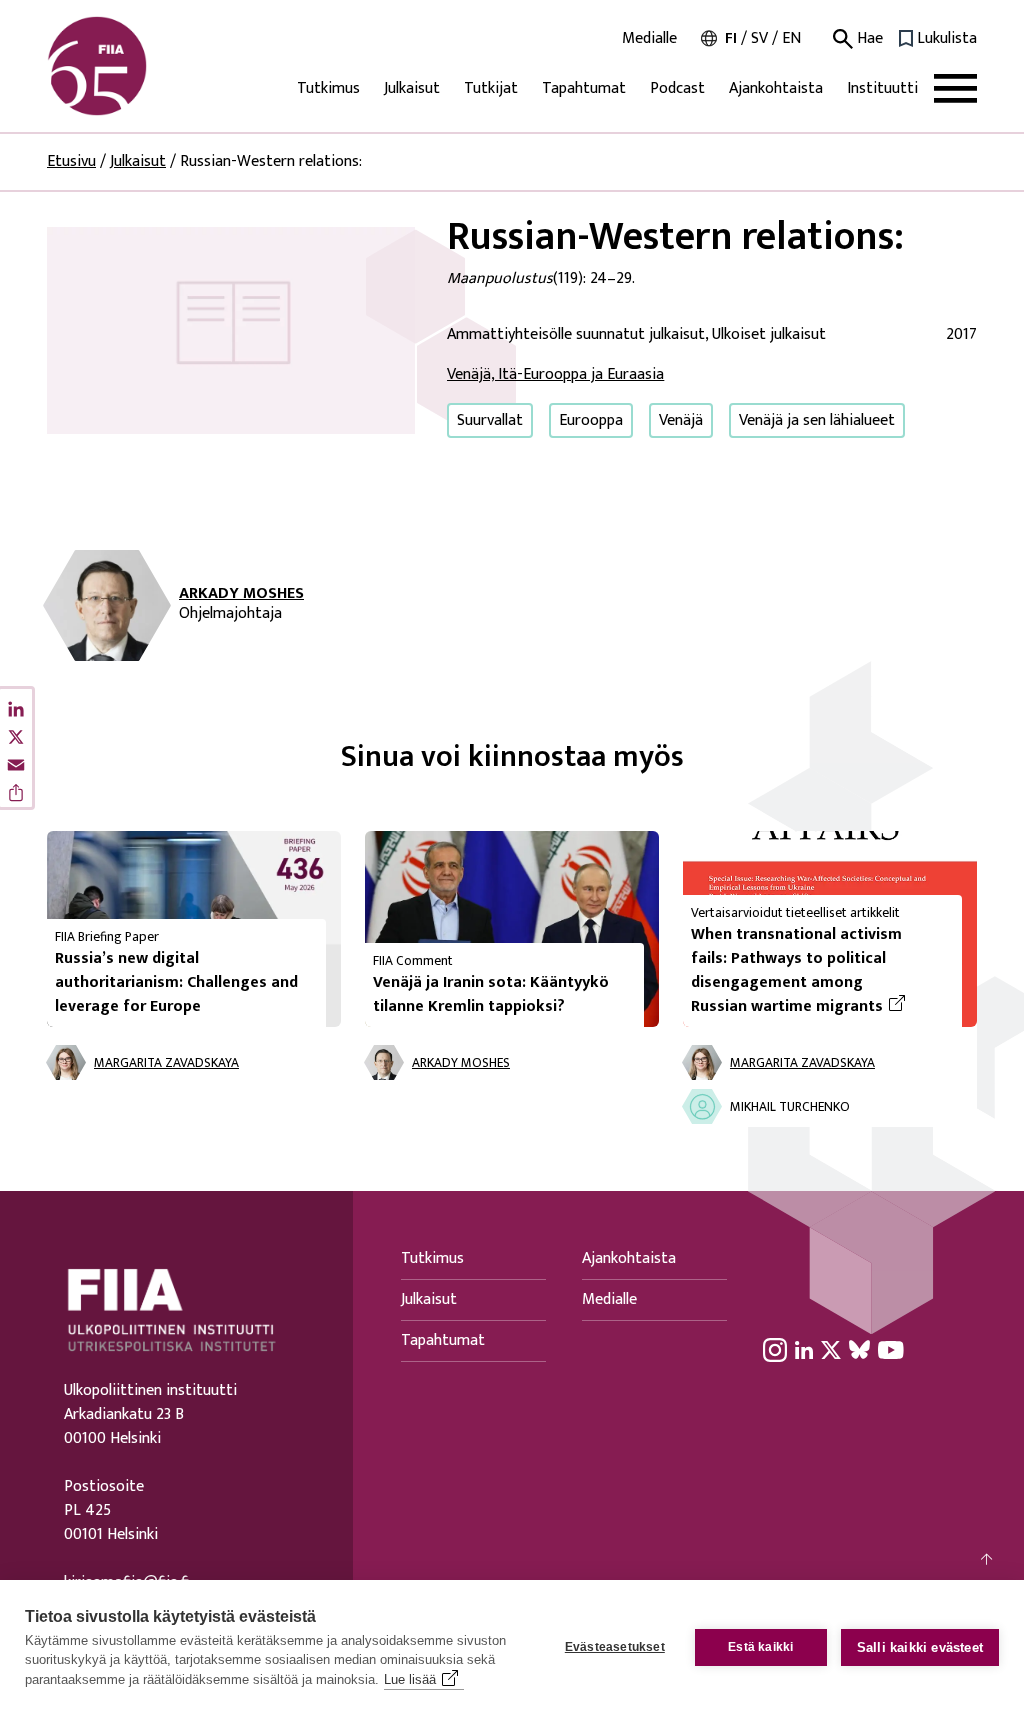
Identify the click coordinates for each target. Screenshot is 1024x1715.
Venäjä (681, 420)
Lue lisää (410, 1679)
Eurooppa (591, 420)
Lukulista (947, 39)
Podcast (677, 88)
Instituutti (882, 88)
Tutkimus (328, 88)
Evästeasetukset (615, 1647)
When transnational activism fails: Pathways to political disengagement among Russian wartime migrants (818, 971)
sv (759, 38)
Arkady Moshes (241, 594)
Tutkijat (491, 88)
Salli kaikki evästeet (920, 1647)
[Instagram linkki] (775, 1349)
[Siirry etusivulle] (143, 66)
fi (731, 38)
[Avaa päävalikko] (955, 88)
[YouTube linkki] (891, 1349)
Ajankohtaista (776, 88)
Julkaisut (412, 88)
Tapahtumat (584, 88)
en (791, 38)
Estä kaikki (760, 1647)
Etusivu (71, 161)
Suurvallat (490, 420)
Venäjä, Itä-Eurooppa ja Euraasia (555, 374)
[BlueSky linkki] (859, 1349)
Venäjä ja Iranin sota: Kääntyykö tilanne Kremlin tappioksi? (491, 994)
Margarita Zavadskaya (166, 1063)
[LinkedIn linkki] (804, 1349)
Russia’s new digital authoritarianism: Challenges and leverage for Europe (176, 982)
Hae (868, 39)
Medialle (649, 39)
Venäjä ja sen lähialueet (817, 420)
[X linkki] (831, 1349)
